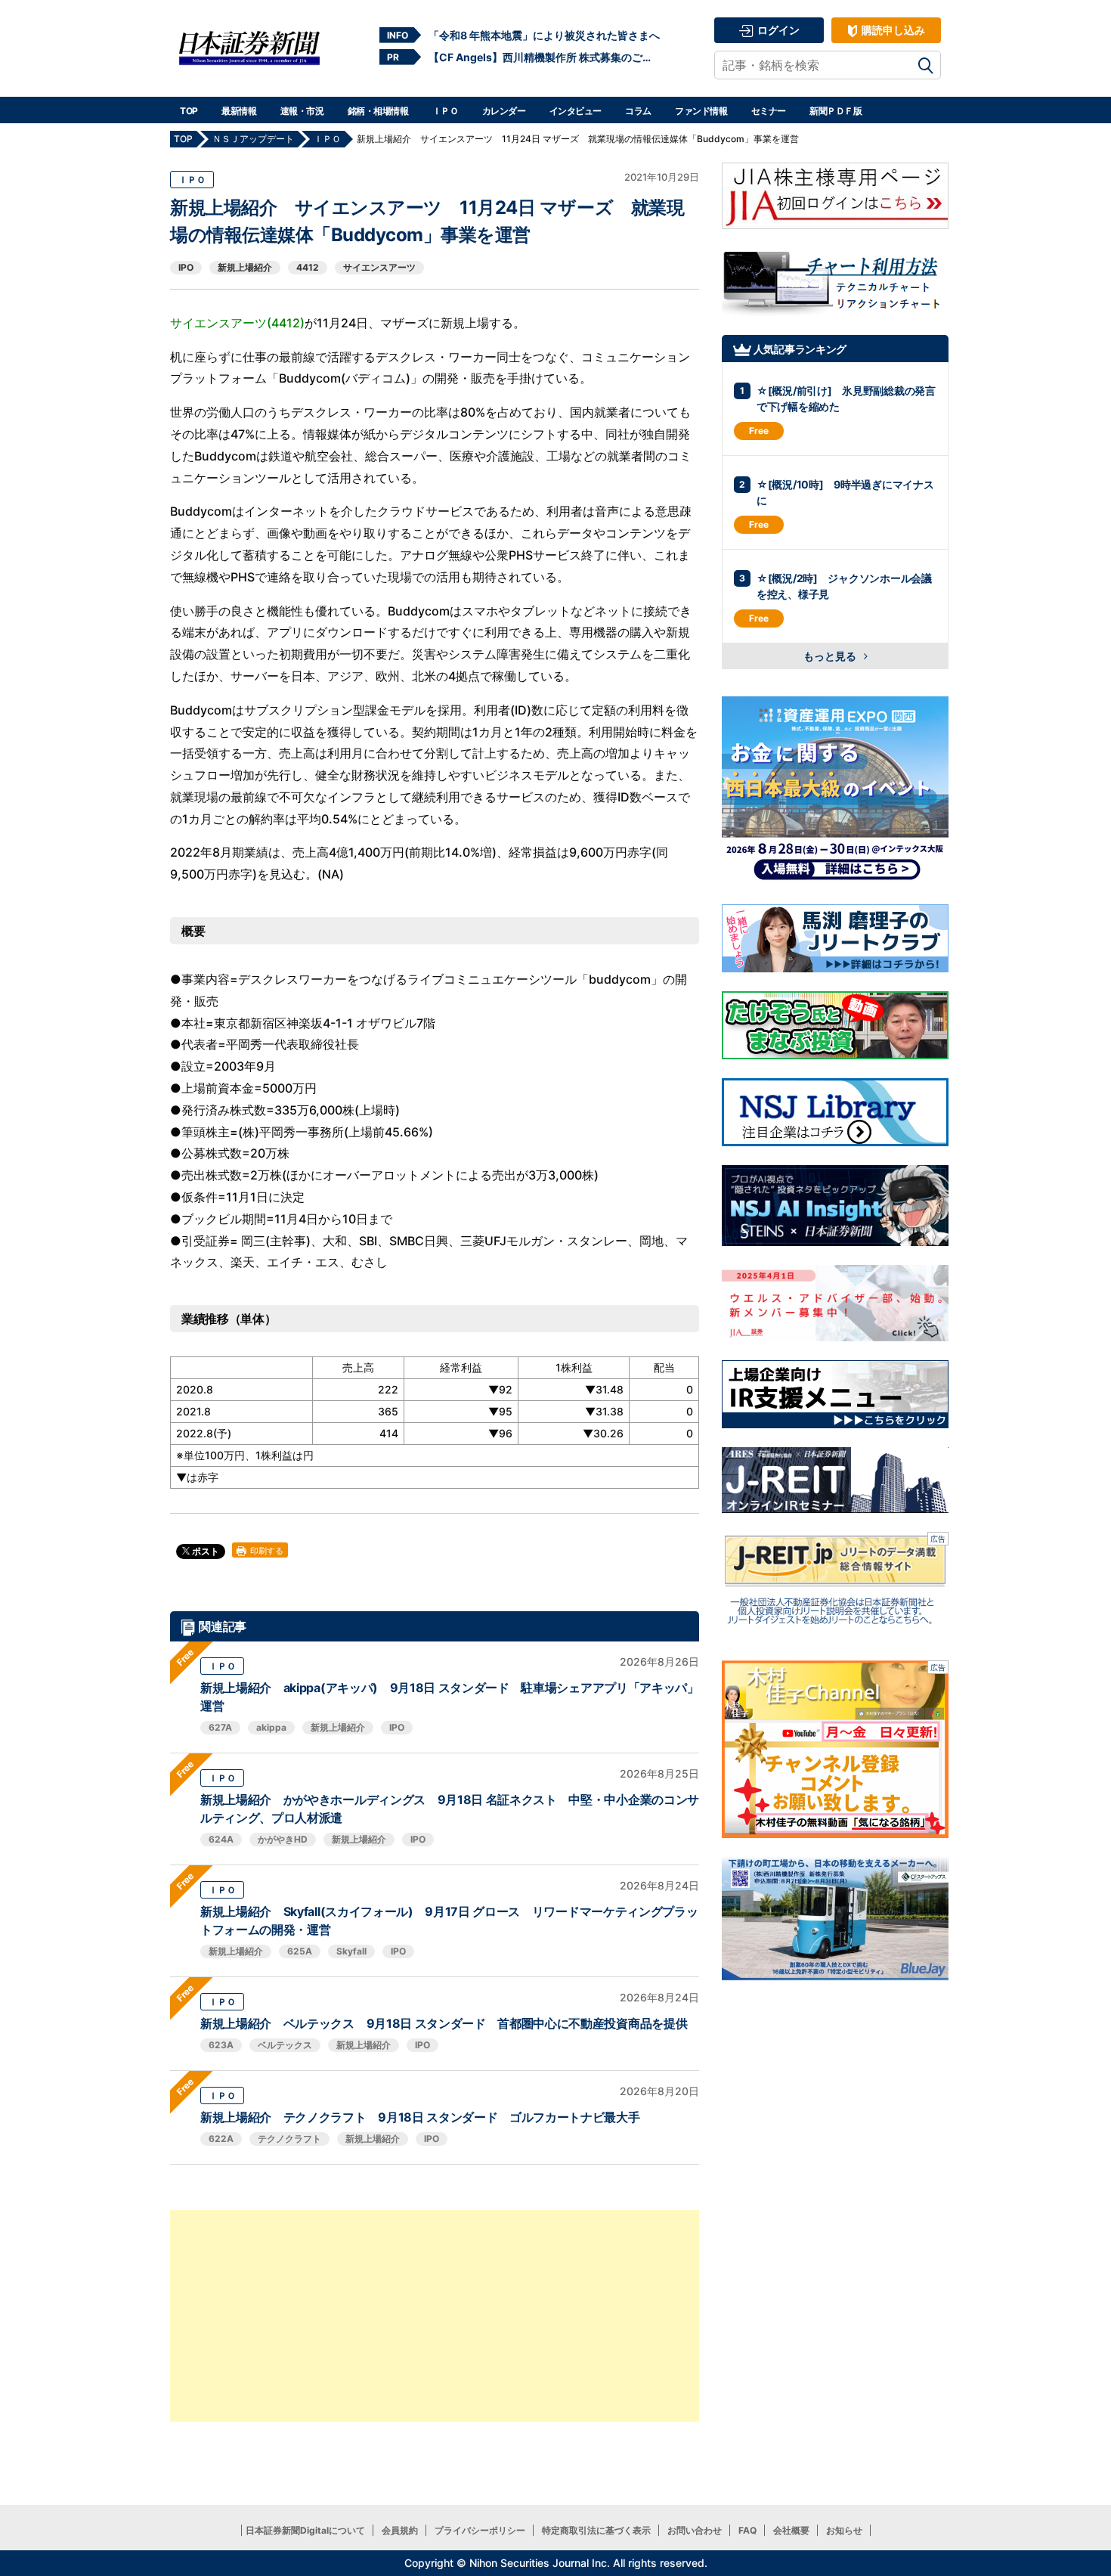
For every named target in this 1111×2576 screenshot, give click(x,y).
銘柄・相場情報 (378, 111)
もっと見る (831, 656)
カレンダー (504, 111)
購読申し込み (892, 30)
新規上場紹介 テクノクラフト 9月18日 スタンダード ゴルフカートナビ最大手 (420, 2117)
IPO (186, 267)
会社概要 (791, 2530)
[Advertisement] (435, 2316)
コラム (638, 111)
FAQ (747, 2530)
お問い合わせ (695, 2530)
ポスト (204, 1551)
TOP (189, 111)
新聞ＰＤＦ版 (836, 111)
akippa (271, 1727)
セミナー (769, 111)
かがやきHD (283, 1839)
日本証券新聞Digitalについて (305, 2530)
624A (221, 1839)
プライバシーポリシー (480, 2530)
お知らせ (844, 2530)
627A (220, 1727)
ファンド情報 (701, 111)
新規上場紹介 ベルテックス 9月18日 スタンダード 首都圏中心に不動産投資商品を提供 (444, 2023)
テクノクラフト (289, 2139)
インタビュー (576, 111)
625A (300, 1951)
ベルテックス (285, 2045)
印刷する (266, 1551)
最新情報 (239, 111)
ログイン (777, 30)
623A (221, 2045)
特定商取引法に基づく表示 (596, 2530)
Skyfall (351, 1951)
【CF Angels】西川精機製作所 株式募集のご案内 (544, 57)
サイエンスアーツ (379, 267)
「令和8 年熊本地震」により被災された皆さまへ (544, 35)
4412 (308, 267)
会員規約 (400, 2530)
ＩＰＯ (446, 111)
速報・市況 (302, 111)
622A (221, 2139)
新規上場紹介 (245, 267)
